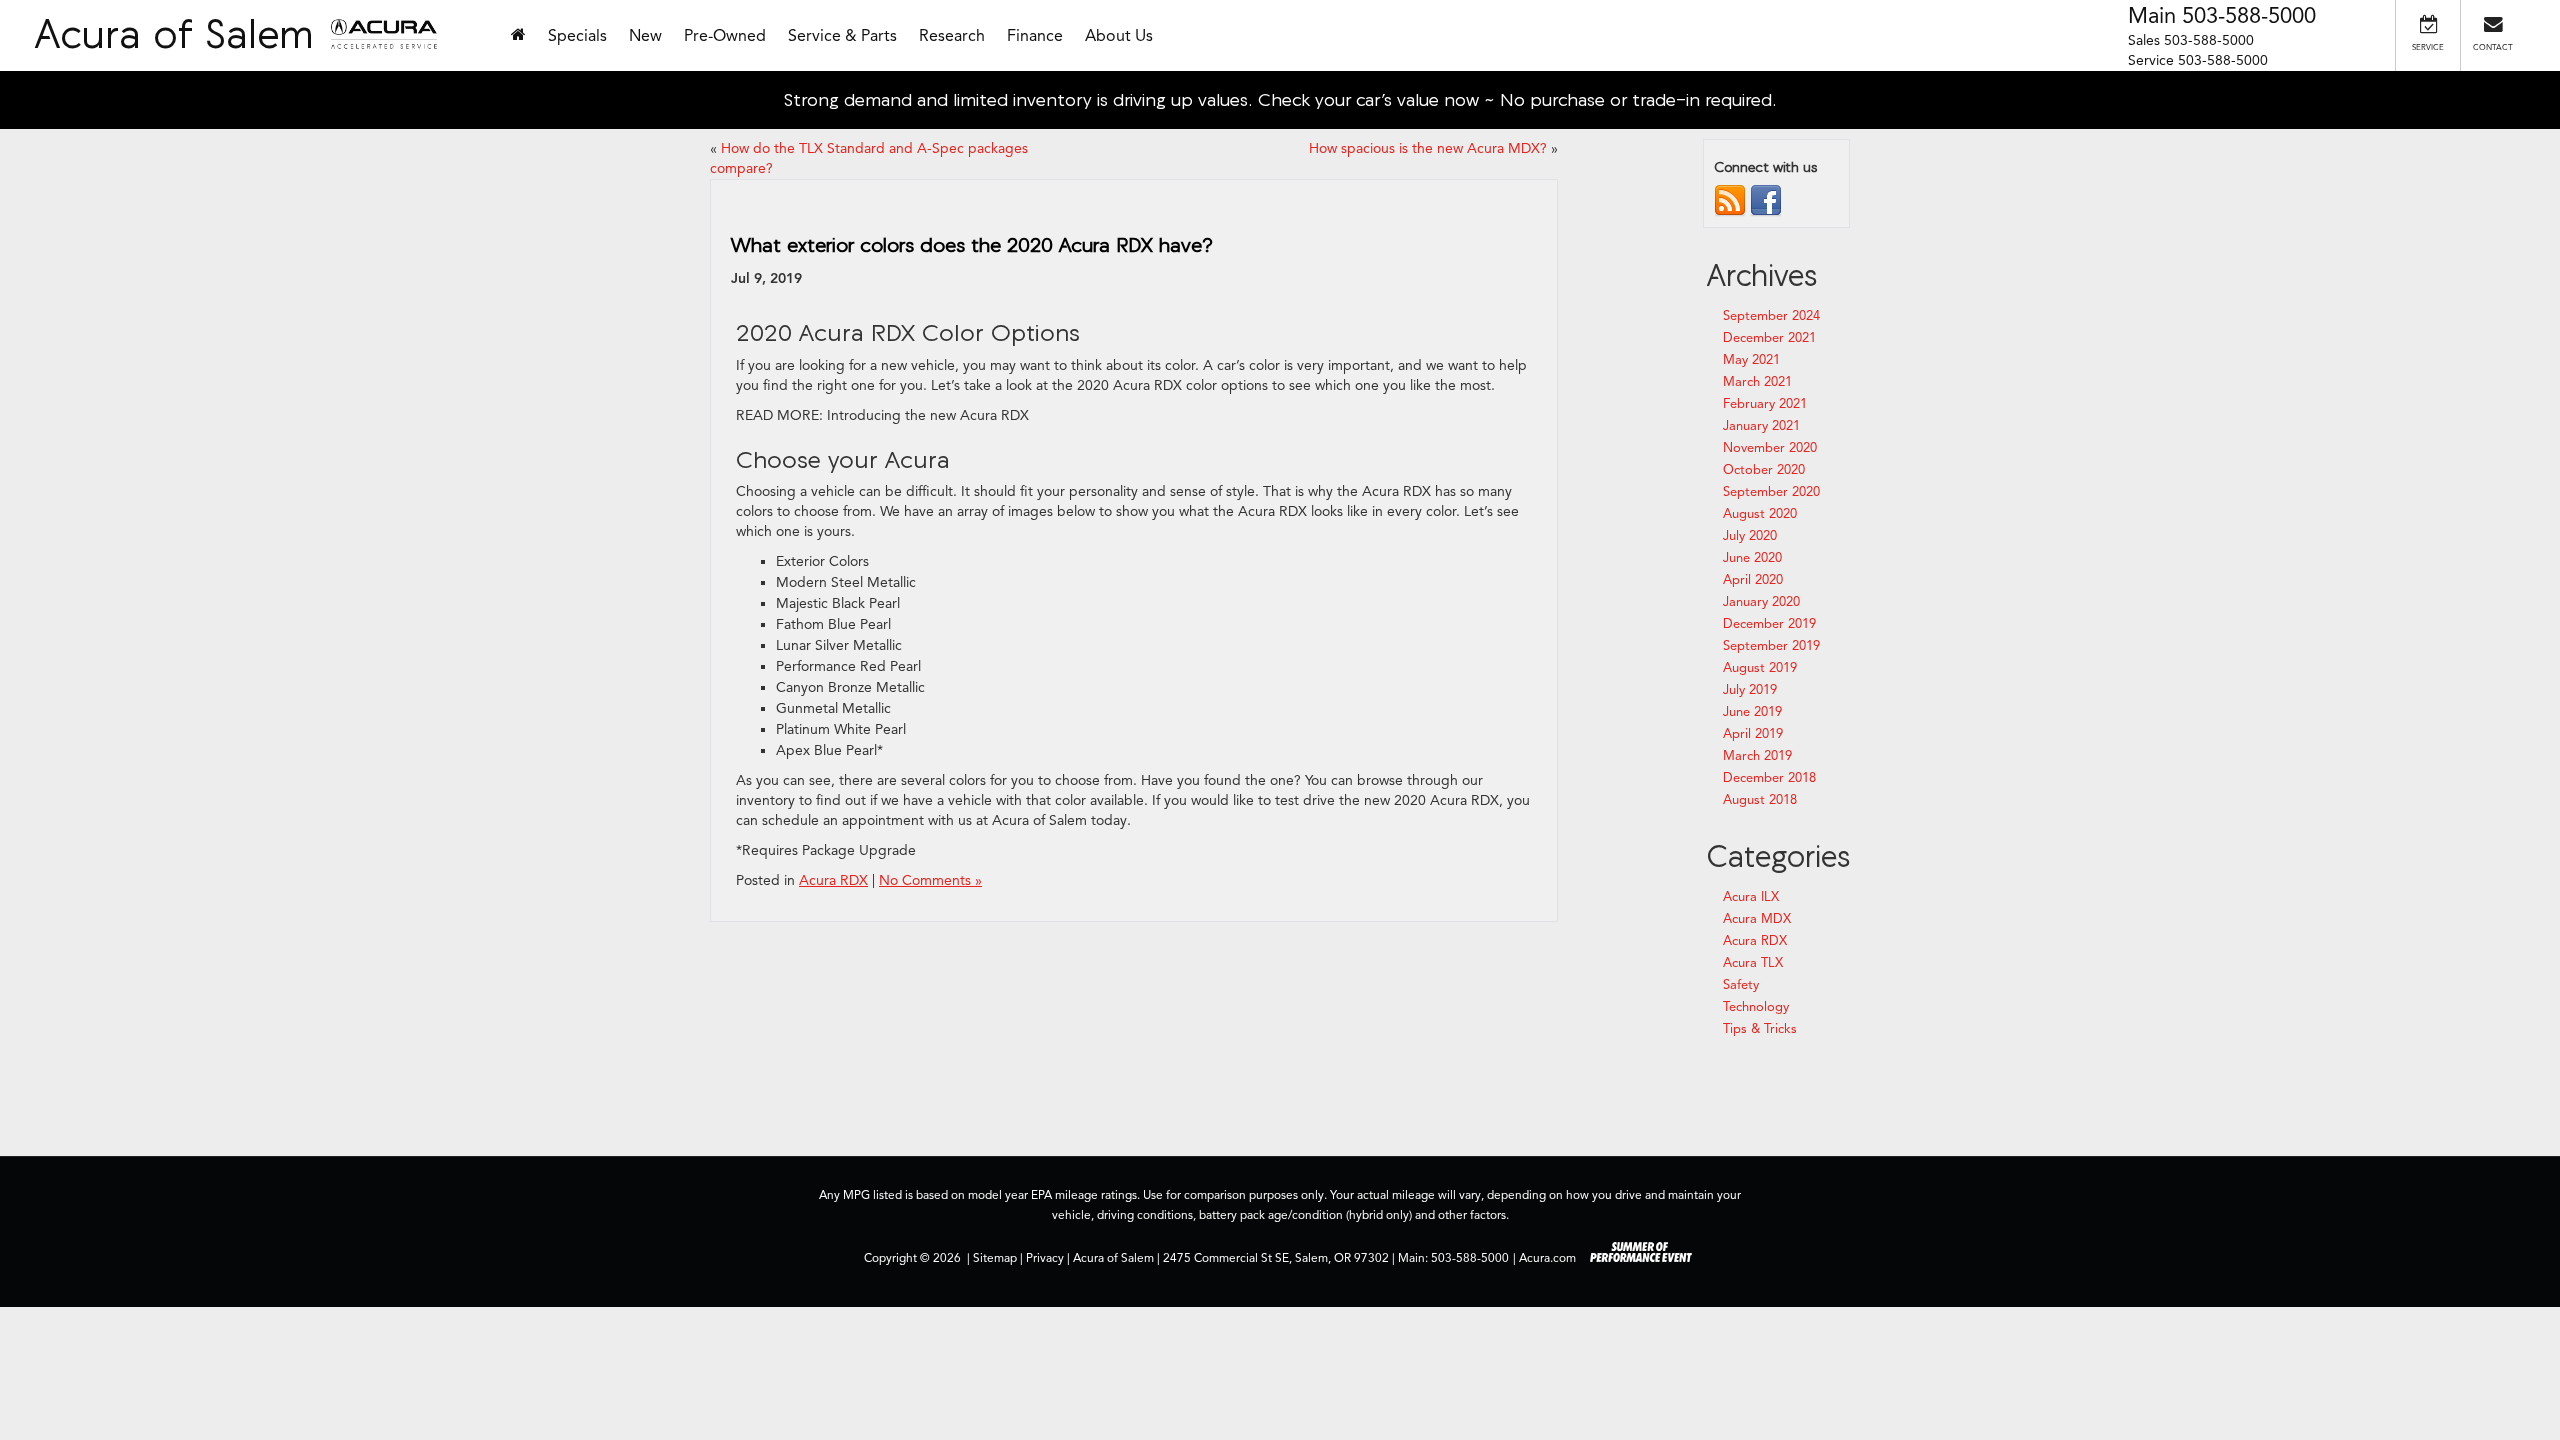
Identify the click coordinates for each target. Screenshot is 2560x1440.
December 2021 (1769, 338)
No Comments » (930, 880)
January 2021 (1761, 426)
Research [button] (952, 36)
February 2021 (1765, 404)
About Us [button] (1119, 36)
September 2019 (1771, 646)
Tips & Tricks (1760, 1029)
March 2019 (1757, 756)
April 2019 (1753, 734)
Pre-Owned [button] (725, 36)
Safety (1741, 985)
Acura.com (1547, 1258)
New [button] (645, 36)
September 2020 (1771, 492)
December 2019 (1769, 624)
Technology (1756, 1007)
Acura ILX (1751, 897)
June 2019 (1752, 712)
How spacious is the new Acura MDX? (1428, 148)
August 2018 (1760, 800)
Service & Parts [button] (842, 36)
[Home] (518, 35)
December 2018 (1769, 778)
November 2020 (1770, 448)
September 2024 (1771, 316)
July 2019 (1750, 690)
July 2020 (1750, 536)
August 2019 (1760, 668)
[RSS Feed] (1730, 200)
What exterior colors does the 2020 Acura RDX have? (972, 244)
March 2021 (1757, 382)
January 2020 (1761, 602)
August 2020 (1760, 514)
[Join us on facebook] (1766, 200)
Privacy (1045, 1258)
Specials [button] (577, 36)
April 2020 (1753, 580)
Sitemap (995, 1258)
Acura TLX (1753, 963)
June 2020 (1752, 558)
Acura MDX (1757, 919)
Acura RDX (833, 880)
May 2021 (1751, 360)
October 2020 (1764, 470)
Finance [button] (1035, 36)
